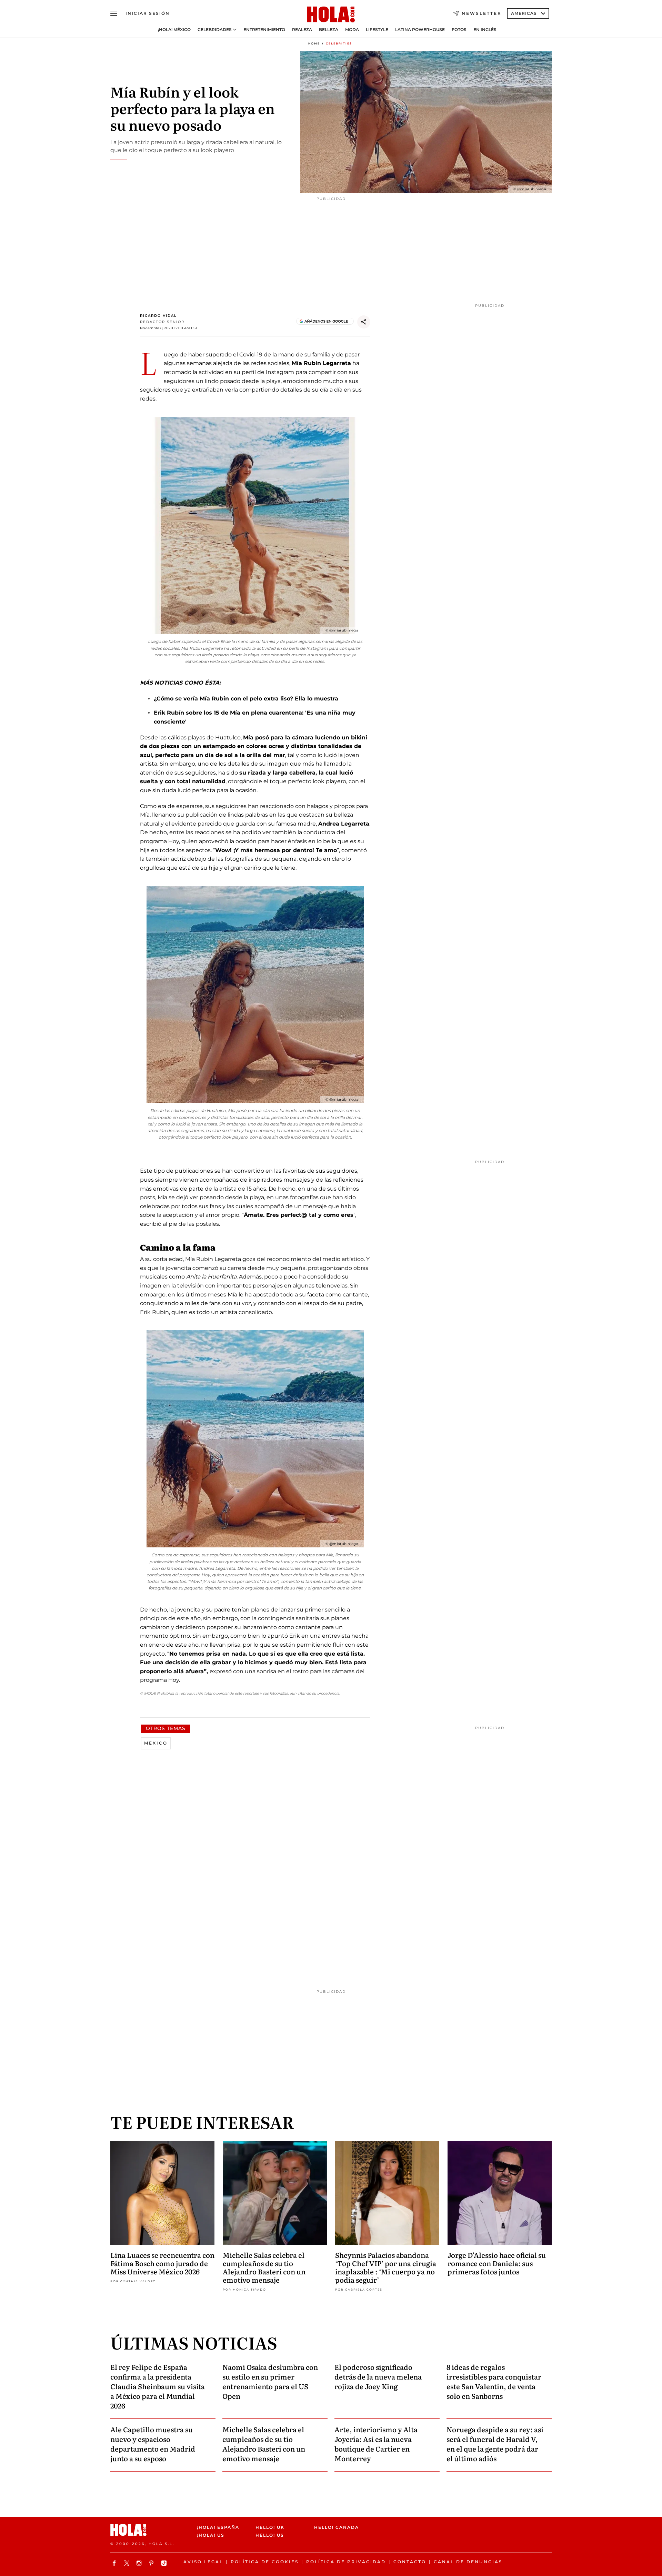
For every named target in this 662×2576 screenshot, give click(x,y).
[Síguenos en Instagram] (140, 2563)
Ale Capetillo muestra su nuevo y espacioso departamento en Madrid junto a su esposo (153, 2444)
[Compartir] (364, 322)
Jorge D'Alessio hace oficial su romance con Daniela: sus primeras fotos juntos (497, 2263)
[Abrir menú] (114, 13)
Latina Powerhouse (420, 30)
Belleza (329, 30)
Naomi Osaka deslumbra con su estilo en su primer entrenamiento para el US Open (270, 2381)
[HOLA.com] (331, 15)
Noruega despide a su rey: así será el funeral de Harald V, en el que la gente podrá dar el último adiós (495, 2444)
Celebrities (339, 43)
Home (314, 43)
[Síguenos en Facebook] (115, 2563)
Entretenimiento (264, 30)
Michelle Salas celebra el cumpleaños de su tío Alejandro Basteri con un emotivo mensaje (264, 2267)
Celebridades (215, 30)
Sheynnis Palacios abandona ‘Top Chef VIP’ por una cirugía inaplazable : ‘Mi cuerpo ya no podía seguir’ (386, 2267)
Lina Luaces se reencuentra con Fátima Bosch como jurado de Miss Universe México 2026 (162, 2263)
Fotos (459, 30)
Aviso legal (203, 2562)
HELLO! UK (270, 2527)
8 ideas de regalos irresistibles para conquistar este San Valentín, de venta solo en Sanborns (494, 2381)
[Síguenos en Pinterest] (152, 2563)
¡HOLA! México (174, 30)
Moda (352, 30)
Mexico (156, 1743)
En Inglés (485, 30)
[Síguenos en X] (128, 2563)
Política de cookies (265, 2562)
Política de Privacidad (346, 2562)
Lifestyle (377, 30)
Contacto (410, 2562)
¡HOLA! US (211, 2535)
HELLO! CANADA (337, 2527)
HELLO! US (270, 2535)
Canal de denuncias (468, 2562)
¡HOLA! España (218, 2527)
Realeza (302, 30)
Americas (524, 13)
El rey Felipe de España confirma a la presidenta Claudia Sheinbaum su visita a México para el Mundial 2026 (158, 2386)
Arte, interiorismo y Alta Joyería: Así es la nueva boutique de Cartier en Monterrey (376, 2444)
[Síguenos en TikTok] (165, 2563)
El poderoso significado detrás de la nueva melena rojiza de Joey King (378, 2376)
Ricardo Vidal (158, 316)
